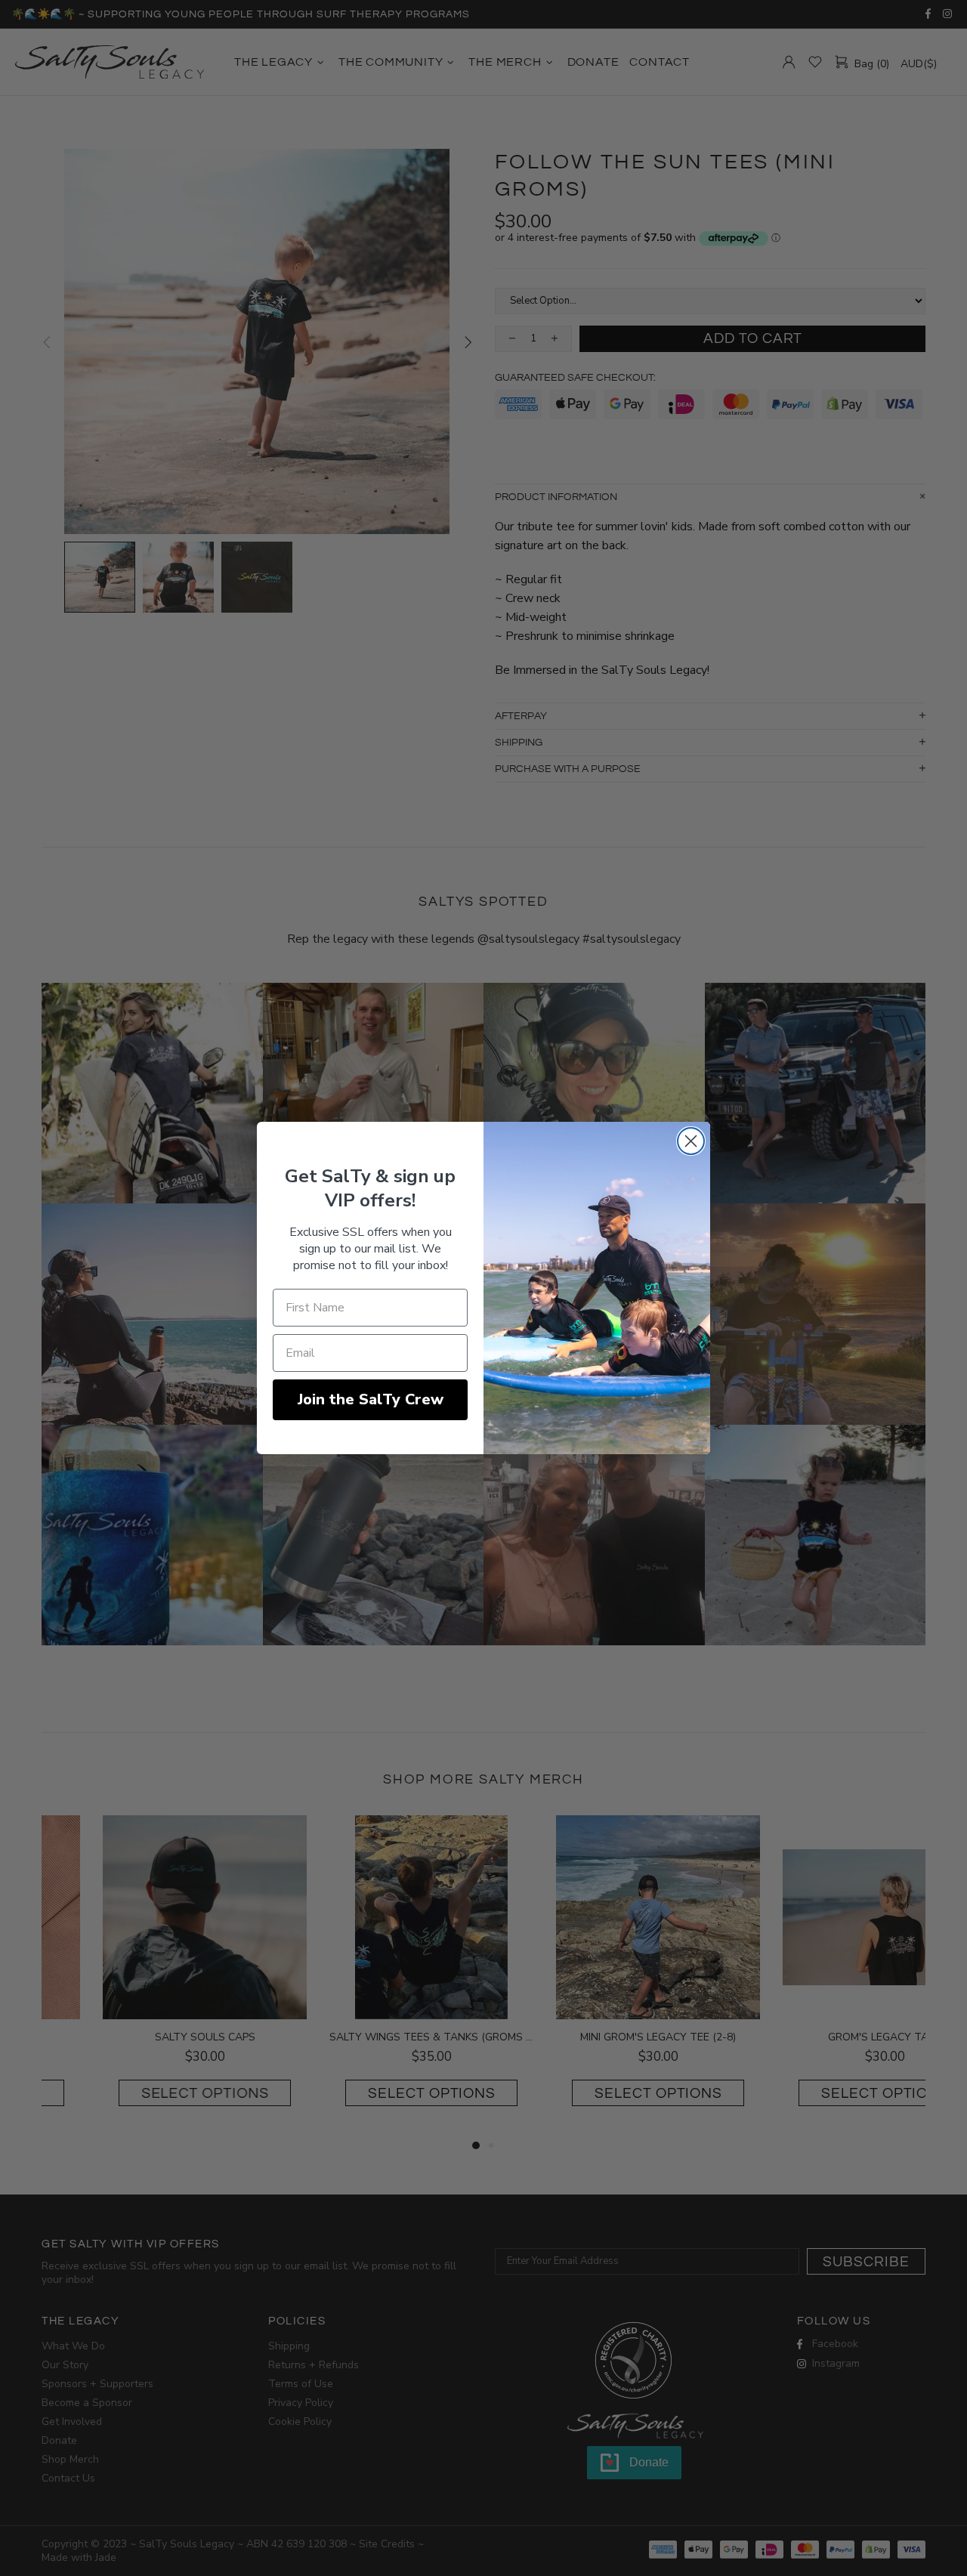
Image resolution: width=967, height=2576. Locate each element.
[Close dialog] (691, 1141)
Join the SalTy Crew (371, 1399)
